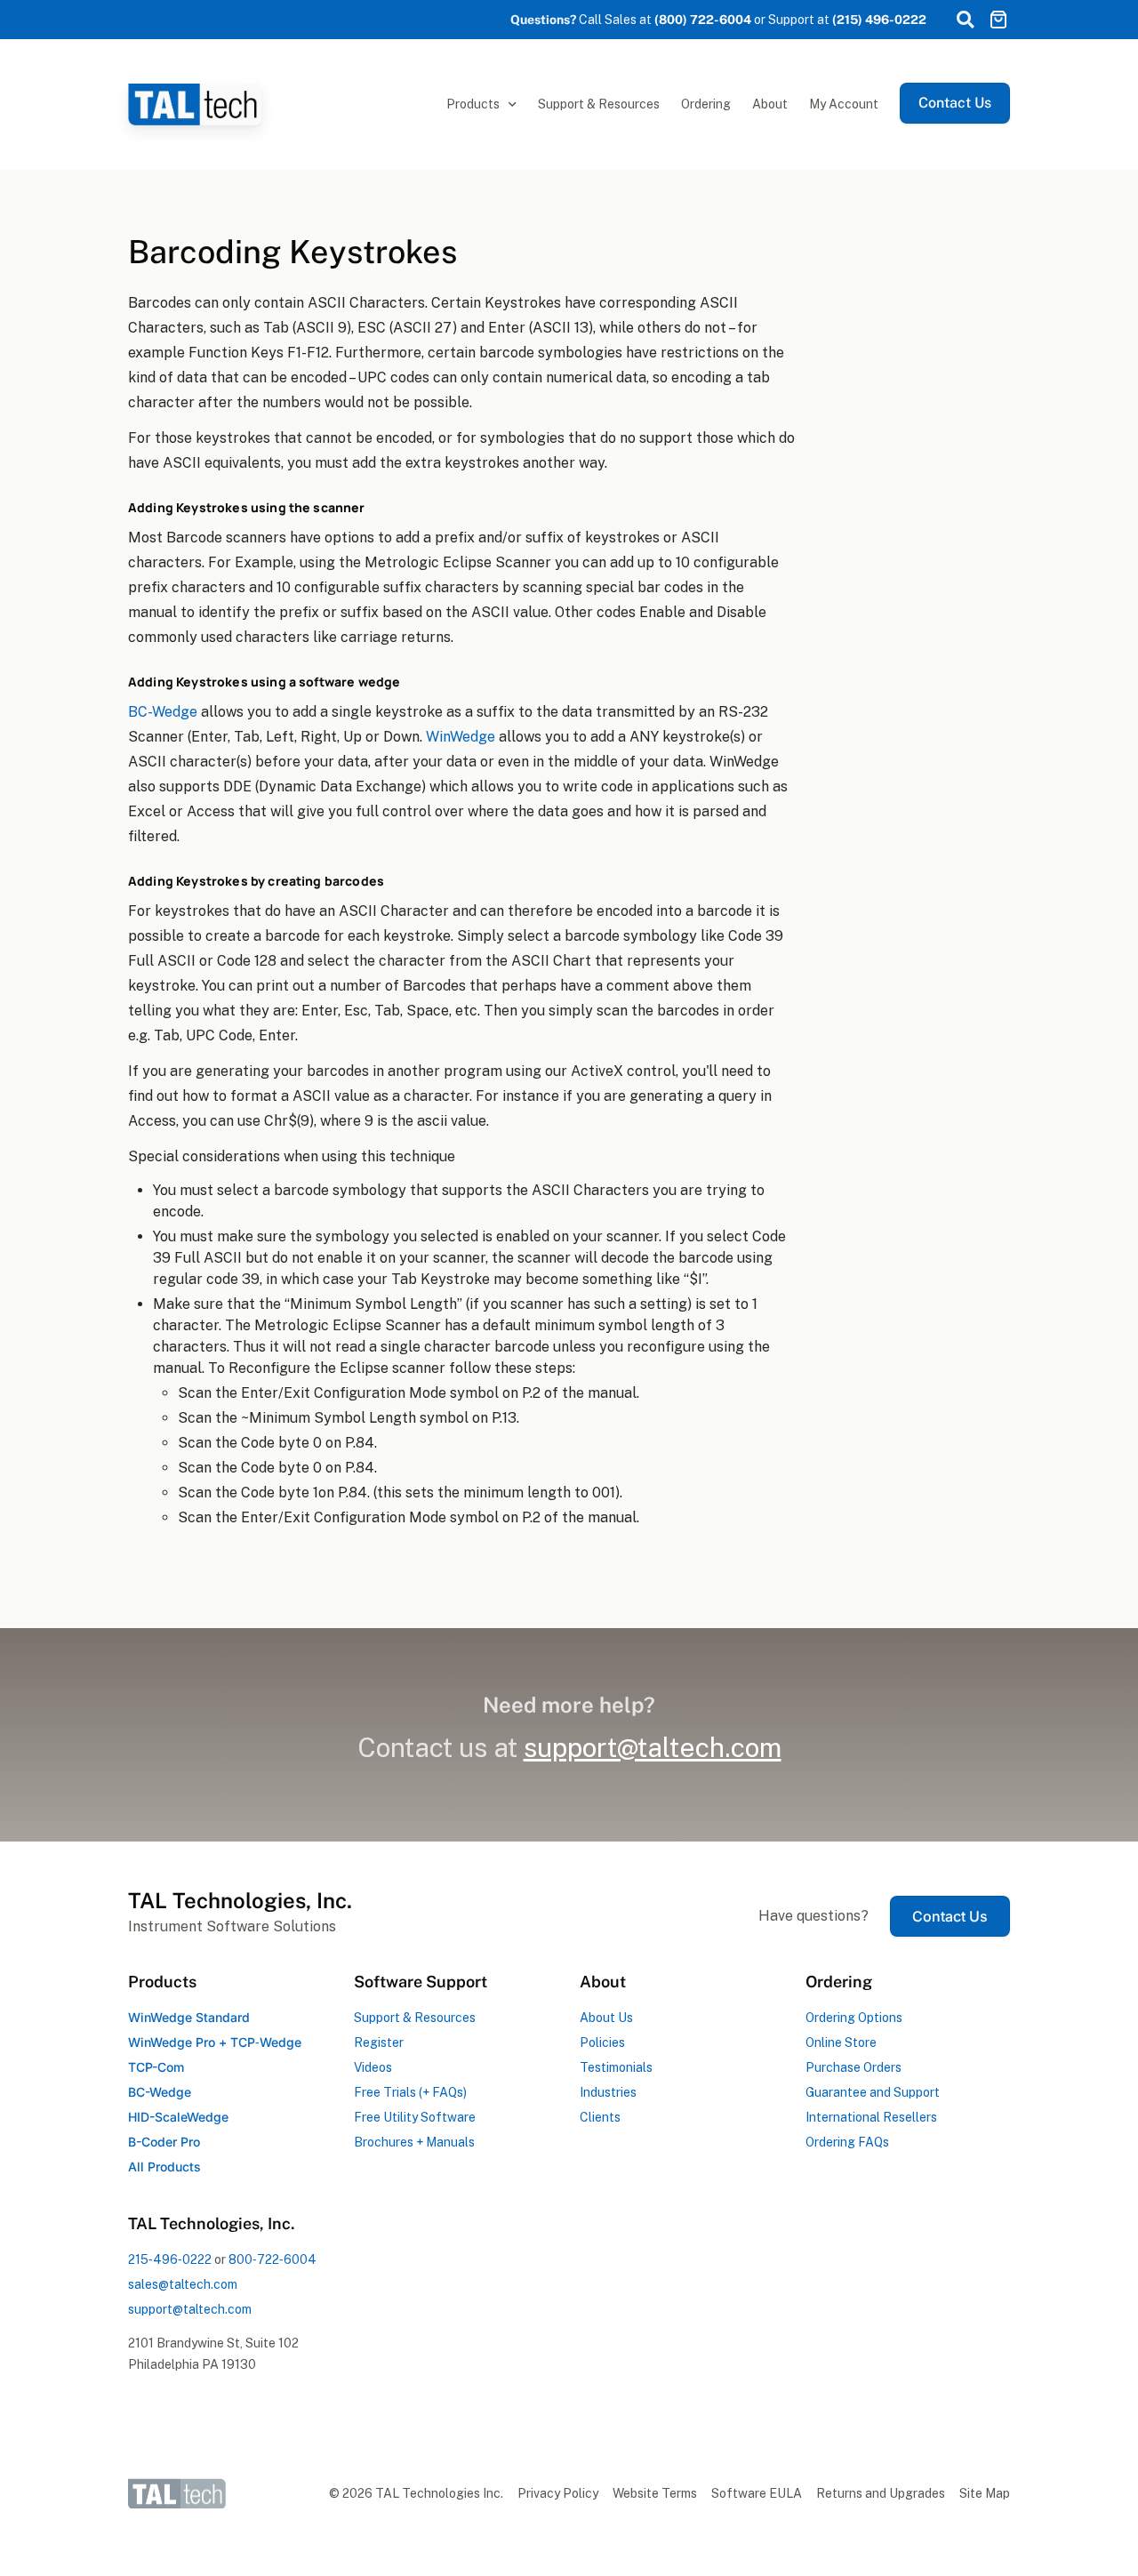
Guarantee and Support (873, 2092)
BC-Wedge (163, 712)
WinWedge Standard (189, 2017)
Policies (602, 2042)
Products (473, 104)
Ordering (706, 104)
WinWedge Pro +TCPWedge (215, 2042)
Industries (608, 2092)
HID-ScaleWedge (178, 2117)
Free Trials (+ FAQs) (410, 2092)
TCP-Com (156, 2067)
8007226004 (272, 2259)
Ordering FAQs (847, 2142)
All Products (164, 2167)
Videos (373, 2067)
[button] (965, 20)
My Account (844, 104)
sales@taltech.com (183, 2284)
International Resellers (871, 2117)
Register (379, 2042)
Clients (600, 2117)
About (770, 104)
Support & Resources (599, 104)
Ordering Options (854, 2018)
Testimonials (616, 2067)
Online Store (841, 2042)
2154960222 (170, 2259)
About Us (606, 2018)
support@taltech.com (190, 2309)
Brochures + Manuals (414, 2142)
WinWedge (461, 737)
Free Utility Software (415, 2117)
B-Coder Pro (164, 2142)
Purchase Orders (853, 2067)
